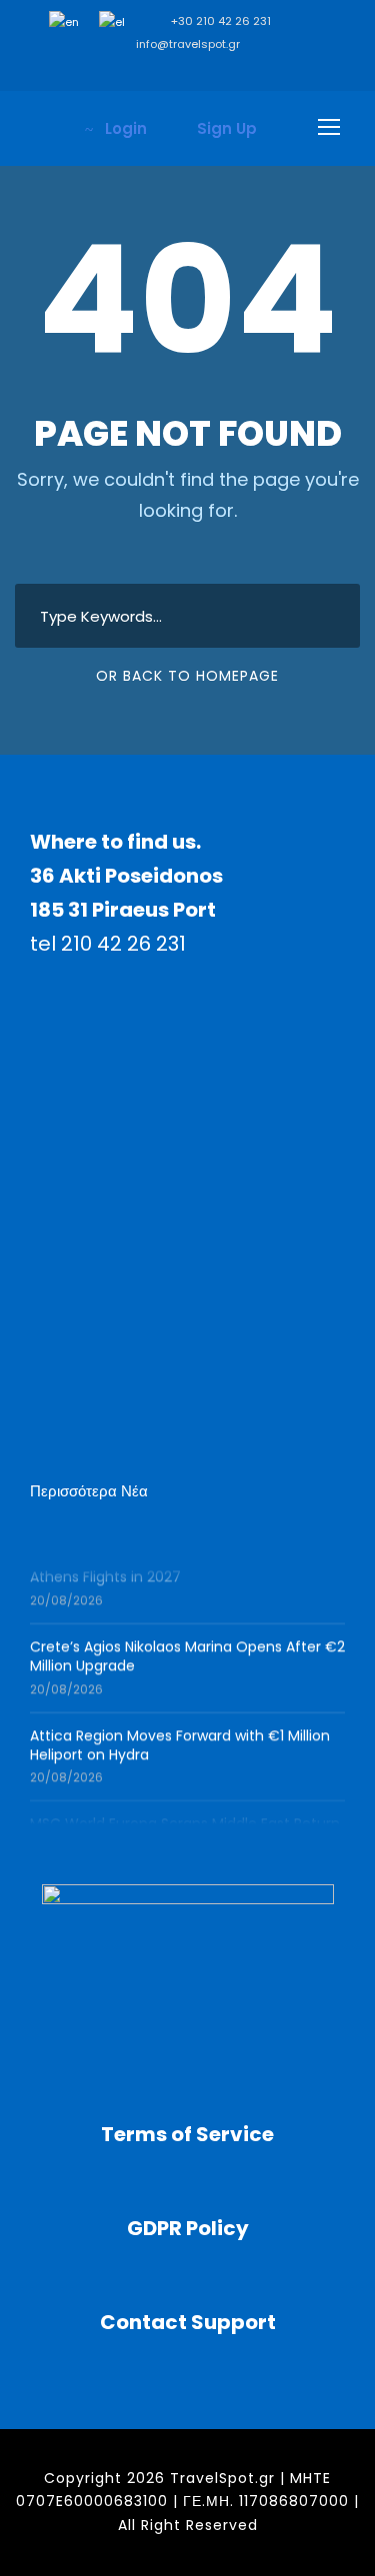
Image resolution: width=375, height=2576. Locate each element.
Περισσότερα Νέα (89, 1491)
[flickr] (127, 71)
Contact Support (188, 2322)
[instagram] (307, 71)
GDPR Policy (188, 2228)
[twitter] (247, 71)
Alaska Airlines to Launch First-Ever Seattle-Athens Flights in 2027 (180, 1564)
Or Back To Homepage (187, 676)
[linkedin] (157, 71)
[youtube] (277, 71)
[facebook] (97, 71)
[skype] (217, 71)
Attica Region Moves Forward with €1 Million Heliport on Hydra (180, 1742)
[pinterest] (187, 71)
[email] (67, 71)
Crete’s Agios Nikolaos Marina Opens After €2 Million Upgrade (187, 1653)
